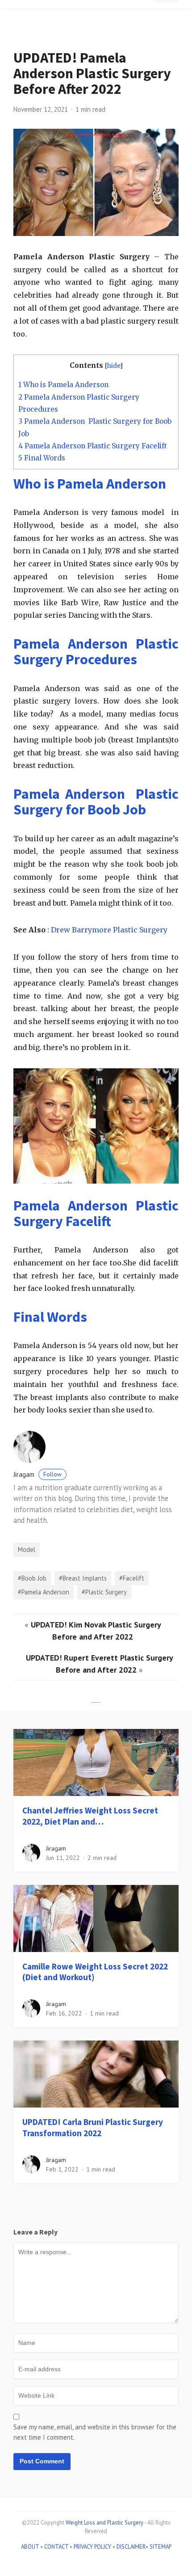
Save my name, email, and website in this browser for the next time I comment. (95, 2432)
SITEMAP (161, 2547)
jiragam (38, 1474)
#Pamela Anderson (44, 1592)
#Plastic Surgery (104, 1592)
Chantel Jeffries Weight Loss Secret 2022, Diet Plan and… (90, 1816)
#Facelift (132, 1578)
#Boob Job (32, 1578)
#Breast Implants (83, 1578)
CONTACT (56, 2547)
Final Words (42, 458)
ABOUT (30, 2547)
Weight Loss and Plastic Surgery (104, 2523)
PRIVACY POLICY (92, 2547)
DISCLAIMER (131, 2547)
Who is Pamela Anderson (63, 385)
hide (114, 366)
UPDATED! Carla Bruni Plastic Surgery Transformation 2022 (93, 2127)
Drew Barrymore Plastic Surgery (109, 930)
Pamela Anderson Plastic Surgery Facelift (93, 446)
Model (27, 1549)
